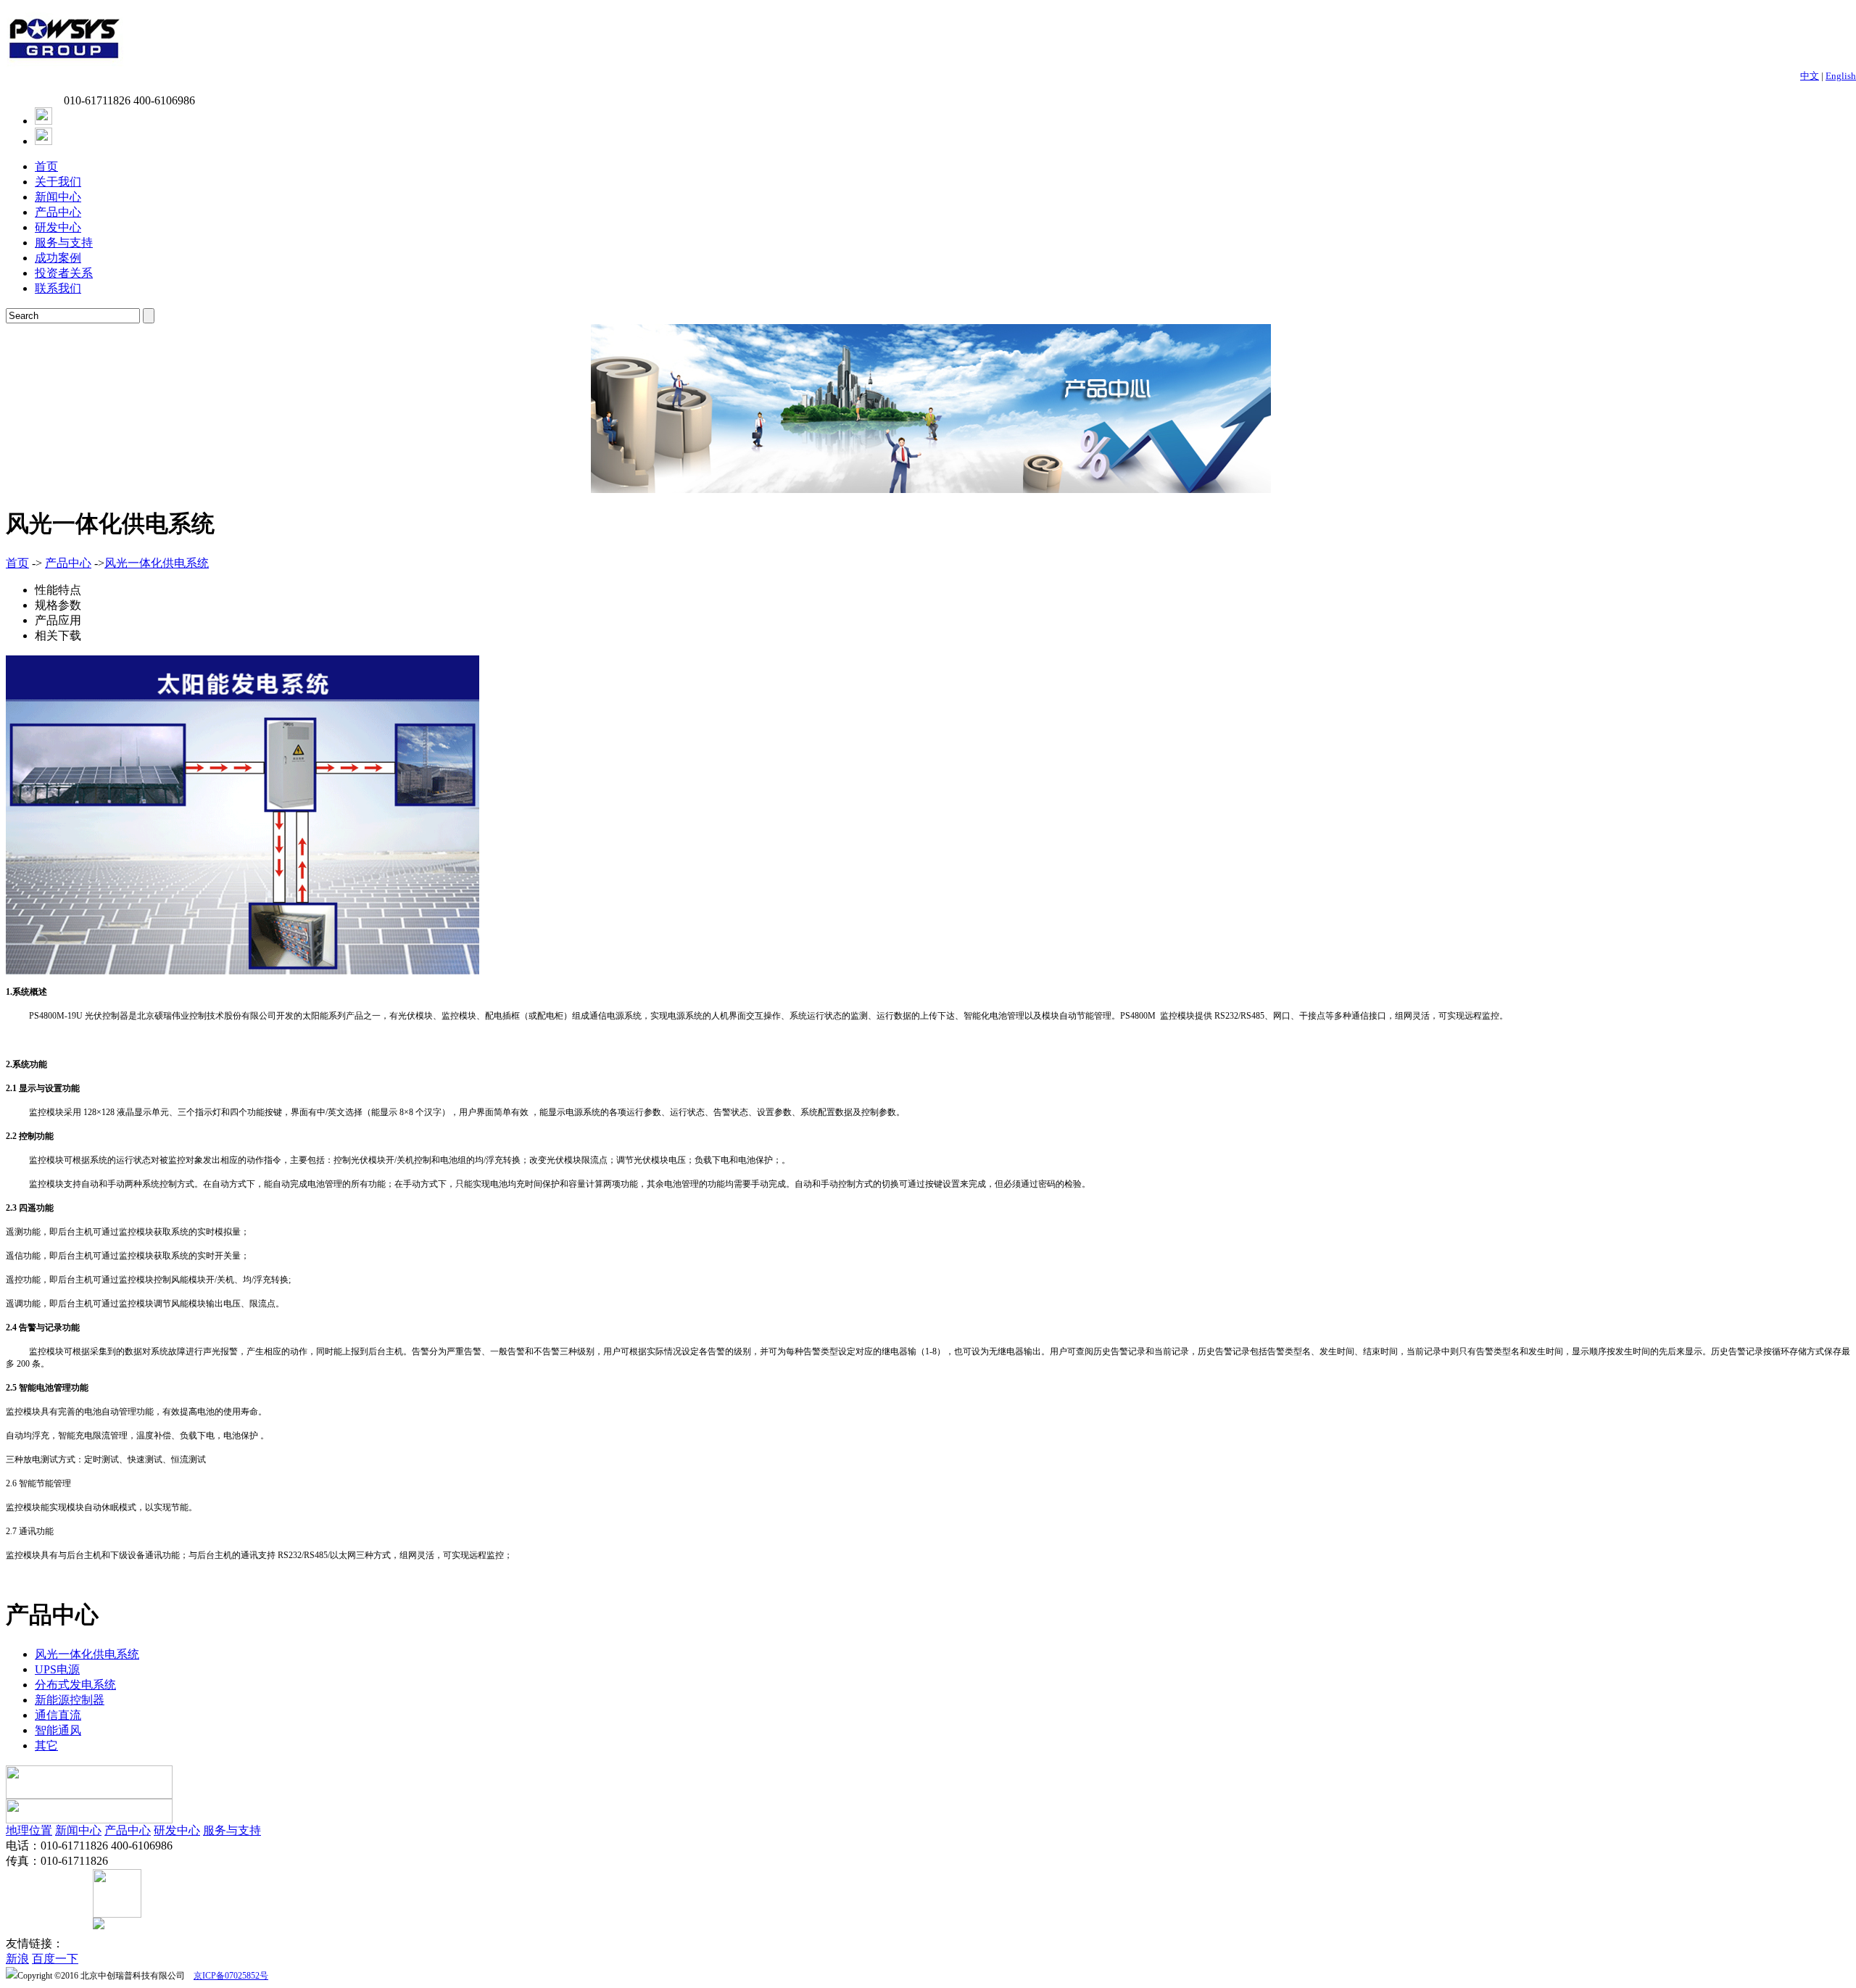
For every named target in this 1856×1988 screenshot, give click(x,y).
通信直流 (58, 1715)
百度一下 (55, 1959)
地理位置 (29, 1830)
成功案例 (58, 258)
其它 (46, 1745)
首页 (46, 166)
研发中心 (58, 227)
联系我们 (58, 288)
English (1841, 76)
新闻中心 (58, 197)
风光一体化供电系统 (157, 563)
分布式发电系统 (75, 1685)
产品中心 (58, 212)
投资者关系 (64, 273)
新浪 (17, 1959)
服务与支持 (64, 243)
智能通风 (58, 1730)
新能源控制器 (70, 1700)
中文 (1810, 76)
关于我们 (58, 182)
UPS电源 (57, 1669)
